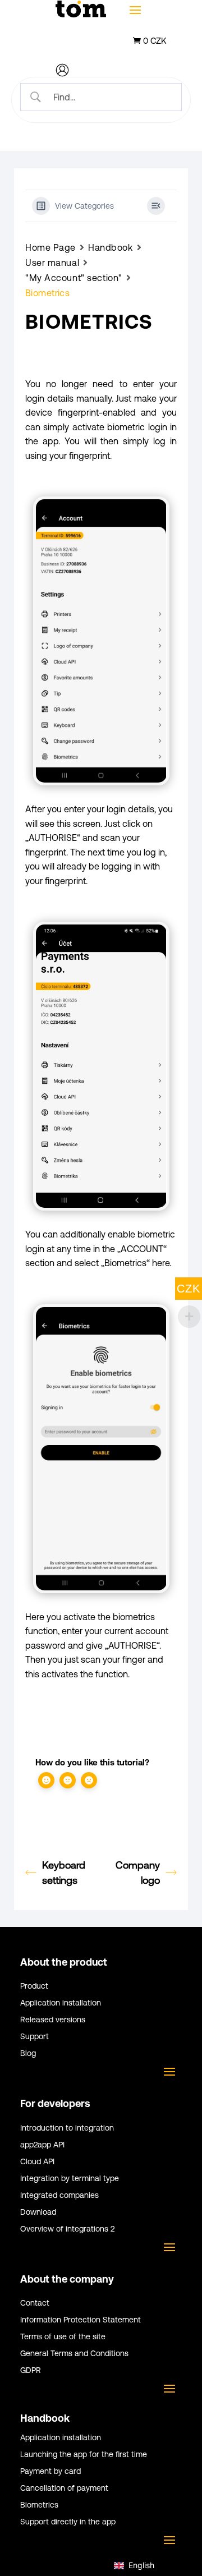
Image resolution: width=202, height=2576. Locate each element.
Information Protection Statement (81, 2320)
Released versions (53, 2020)
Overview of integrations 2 (67, 2229)
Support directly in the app (68, 2522)
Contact (35, 2303)
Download (38, 2212)
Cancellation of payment (64, 2488)
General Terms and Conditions (74, 2354)
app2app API (42, 2145)
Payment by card (50, 2471)
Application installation (61, 2003)
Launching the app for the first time (84, 2455)
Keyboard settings (64, 1873)
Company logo (138, 1873)
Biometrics (39, 2505)
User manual (52, 263)
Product (34, 1986)
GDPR (31, 2370)
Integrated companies (59, 2195)
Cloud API (37, 2162)
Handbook (110, 247)
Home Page (50, 247)
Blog (28, 2053)
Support (35, 2037)
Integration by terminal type (70, 2179)
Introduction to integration (67, 2128)
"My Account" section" (74, 278)
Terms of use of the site (63, 2337)
